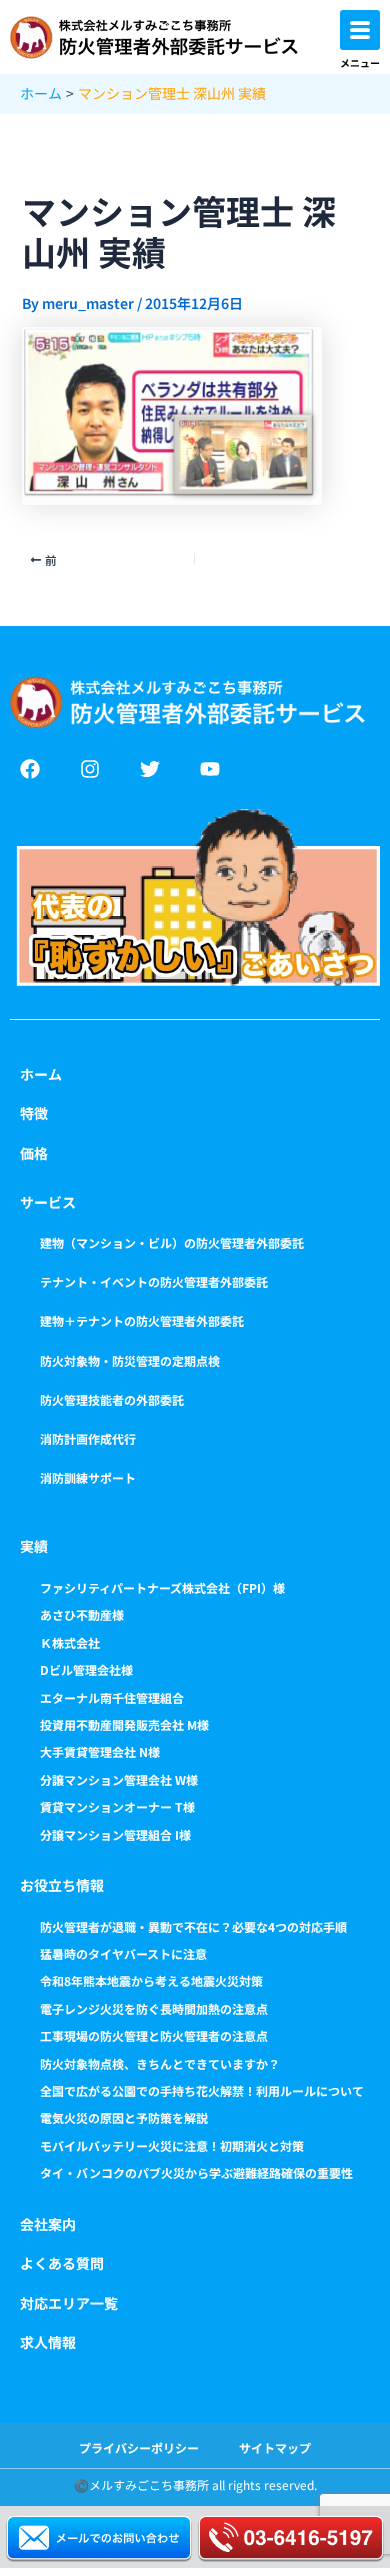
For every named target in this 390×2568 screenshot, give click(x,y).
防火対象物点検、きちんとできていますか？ (160, 2063)
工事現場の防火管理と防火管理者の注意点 (154, 2035)
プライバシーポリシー (139, 2447)
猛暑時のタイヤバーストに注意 (123, 1953)
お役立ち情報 (62, 1885)
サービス (48, 1202)
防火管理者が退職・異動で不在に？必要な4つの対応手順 (193, 1926)
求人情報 (48, 2342)
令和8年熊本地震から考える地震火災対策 (151, 1980)
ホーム (41, 1074)
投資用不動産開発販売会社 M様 (124, 1724)
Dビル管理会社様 (86, 1669)
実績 (34, 1546)
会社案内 (48, 2224)
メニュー (360, 62)
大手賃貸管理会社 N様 (100, 1751)
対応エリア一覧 (69, 2303)
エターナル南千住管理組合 (112, 1697)
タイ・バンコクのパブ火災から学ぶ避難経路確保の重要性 (196, 2172)
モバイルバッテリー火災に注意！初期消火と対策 (172, 2145)
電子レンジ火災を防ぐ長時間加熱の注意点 (154, 2008)
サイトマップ (275, 2447)
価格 (34, 1153)
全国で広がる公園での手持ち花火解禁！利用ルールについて (202, 2090)
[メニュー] (360, 30)
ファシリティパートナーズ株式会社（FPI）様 (162, 1587)
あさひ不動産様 (82, 1614)
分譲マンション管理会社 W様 (119, 1779)
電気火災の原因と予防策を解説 (124, 2117)
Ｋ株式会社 (70, 1642)
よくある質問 (62, 2263)
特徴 (34, 1113)
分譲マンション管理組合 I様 (115, 1834)
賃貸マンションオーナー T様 (117, 1806)
